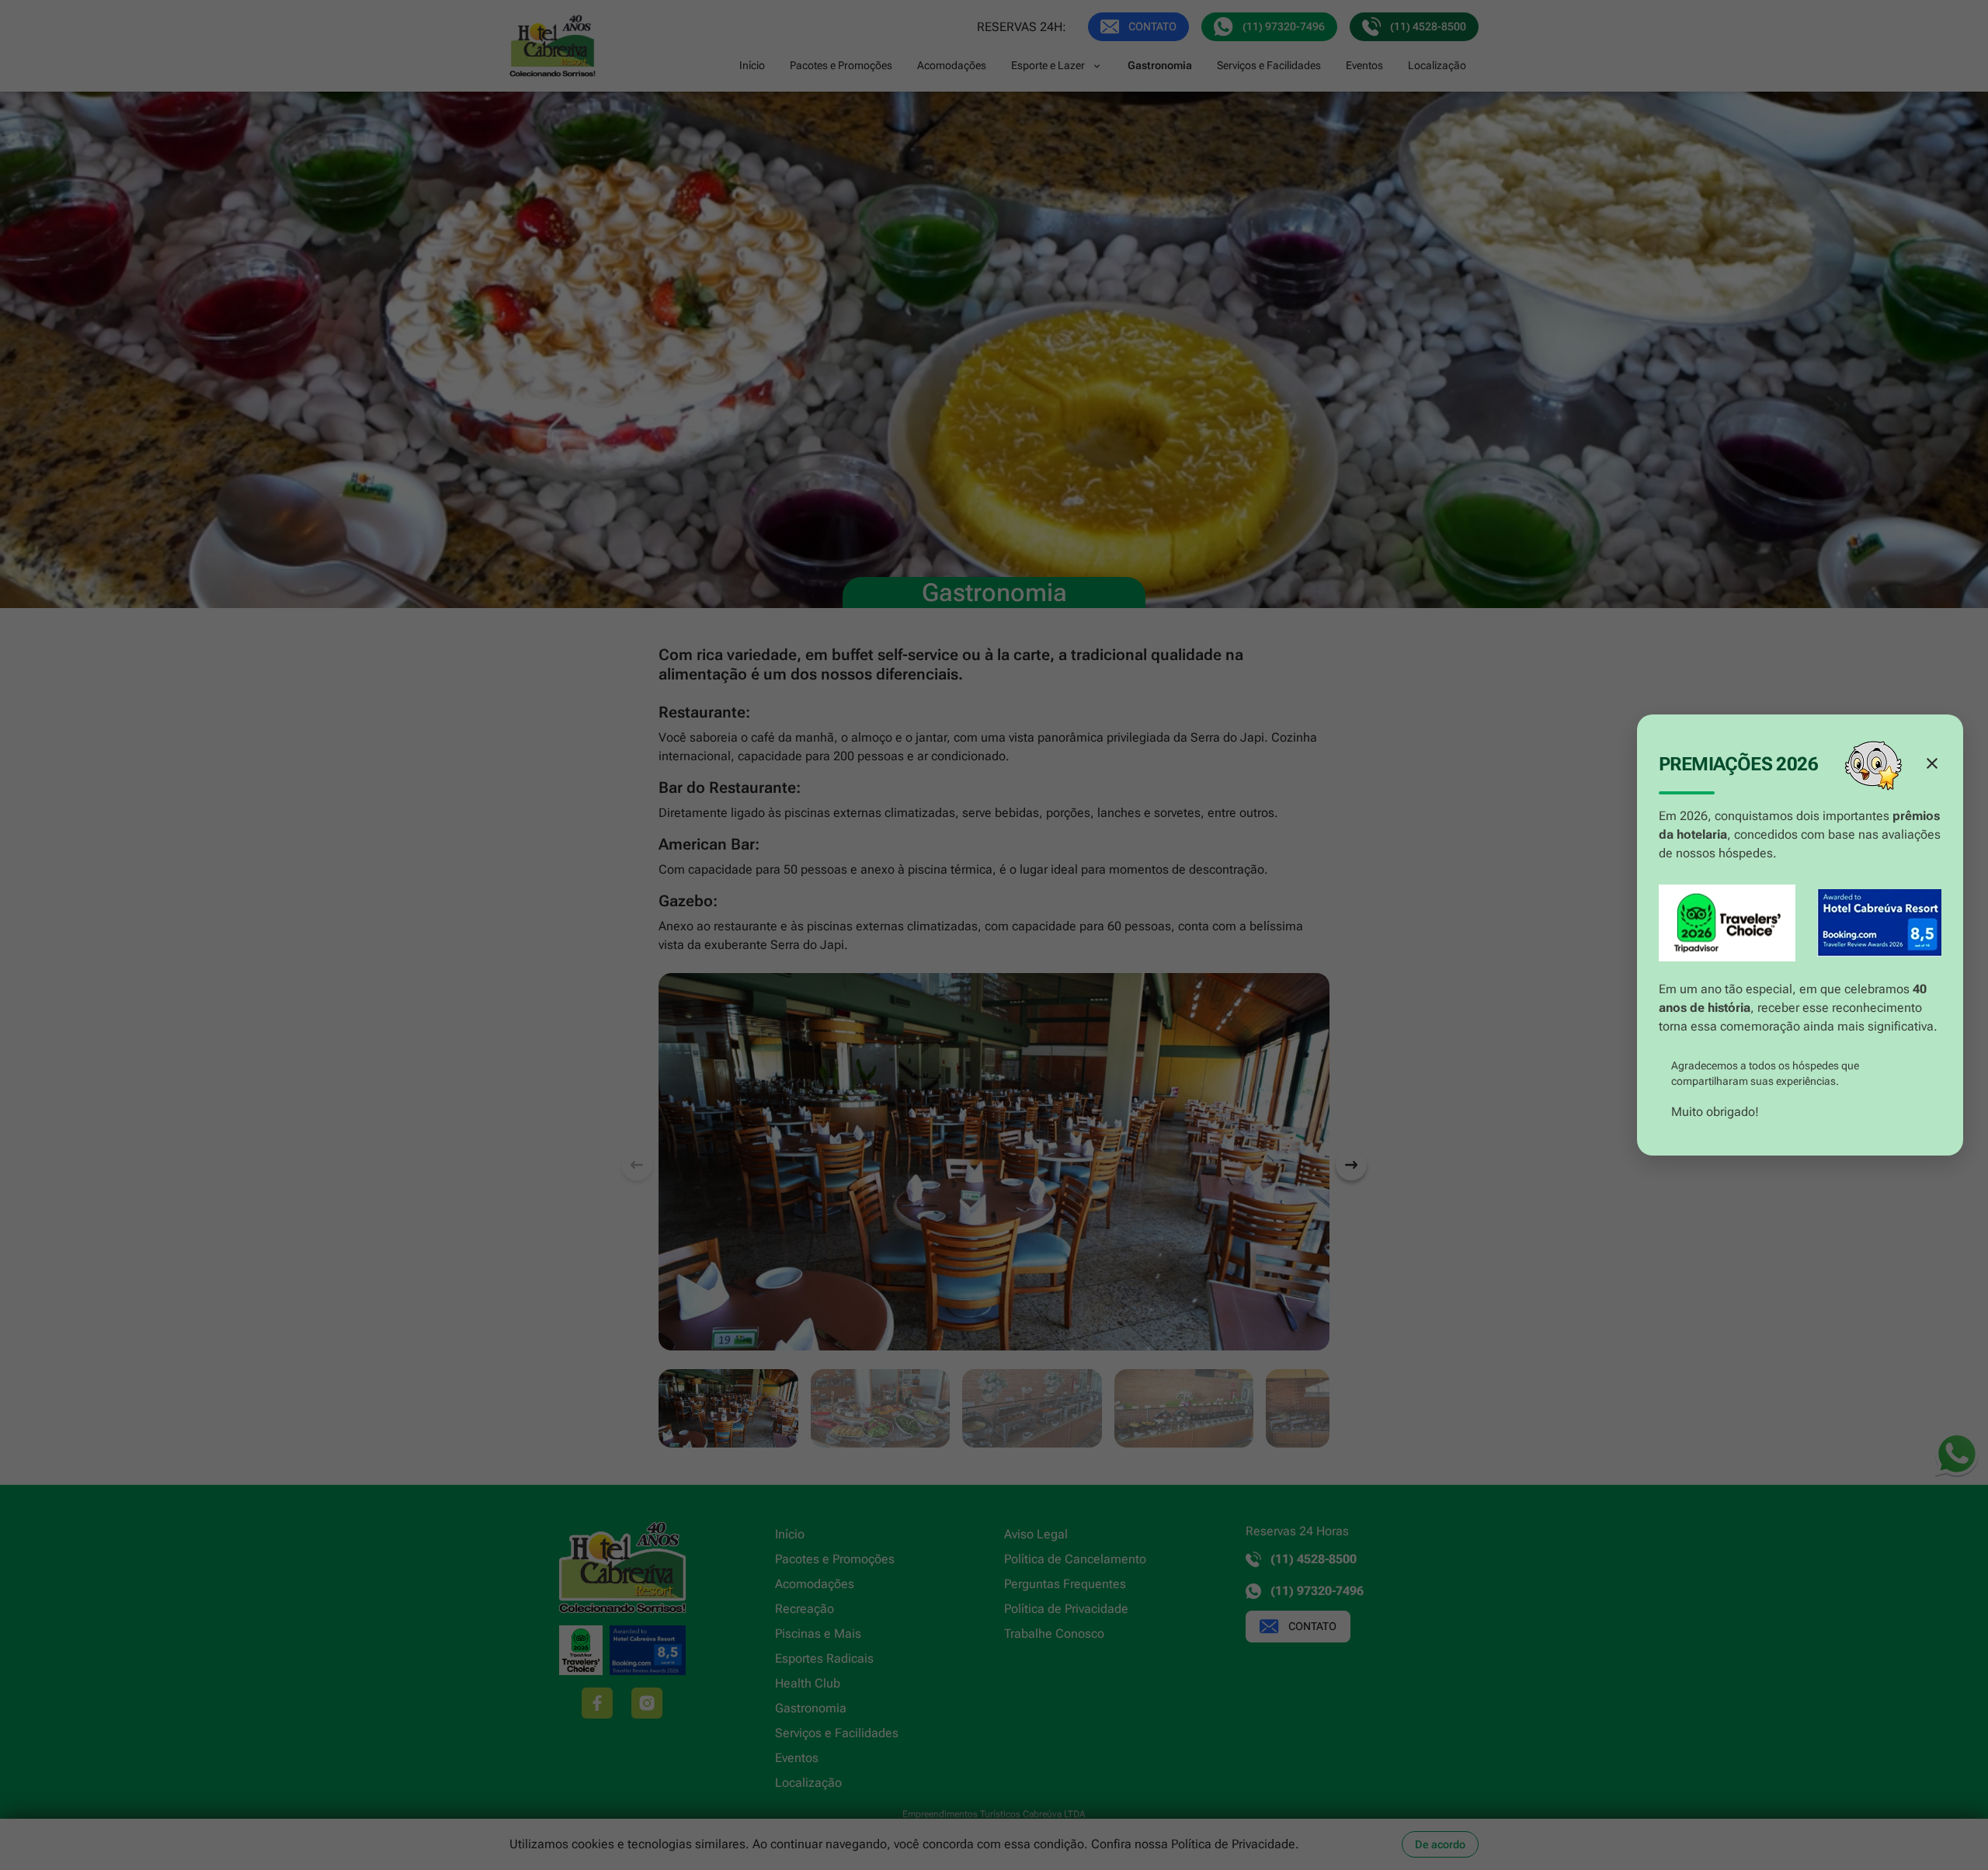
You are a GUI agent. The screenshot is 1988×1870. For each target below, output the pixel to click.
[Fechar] (1932, 763)
